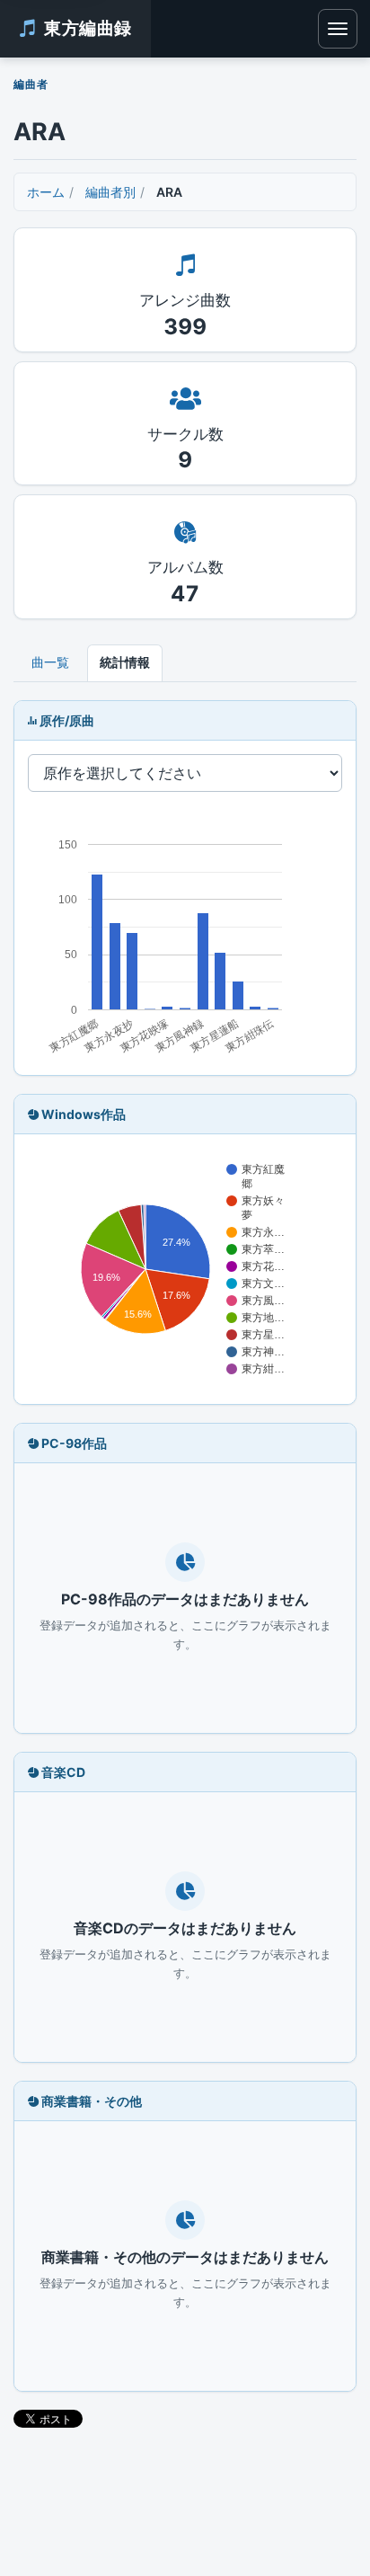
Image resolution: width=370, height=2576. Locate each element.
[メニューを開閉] (338, 29)
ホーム (46, 192)
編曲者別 (110, 192)
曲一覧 (50, 662)
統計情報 (125, 662)
